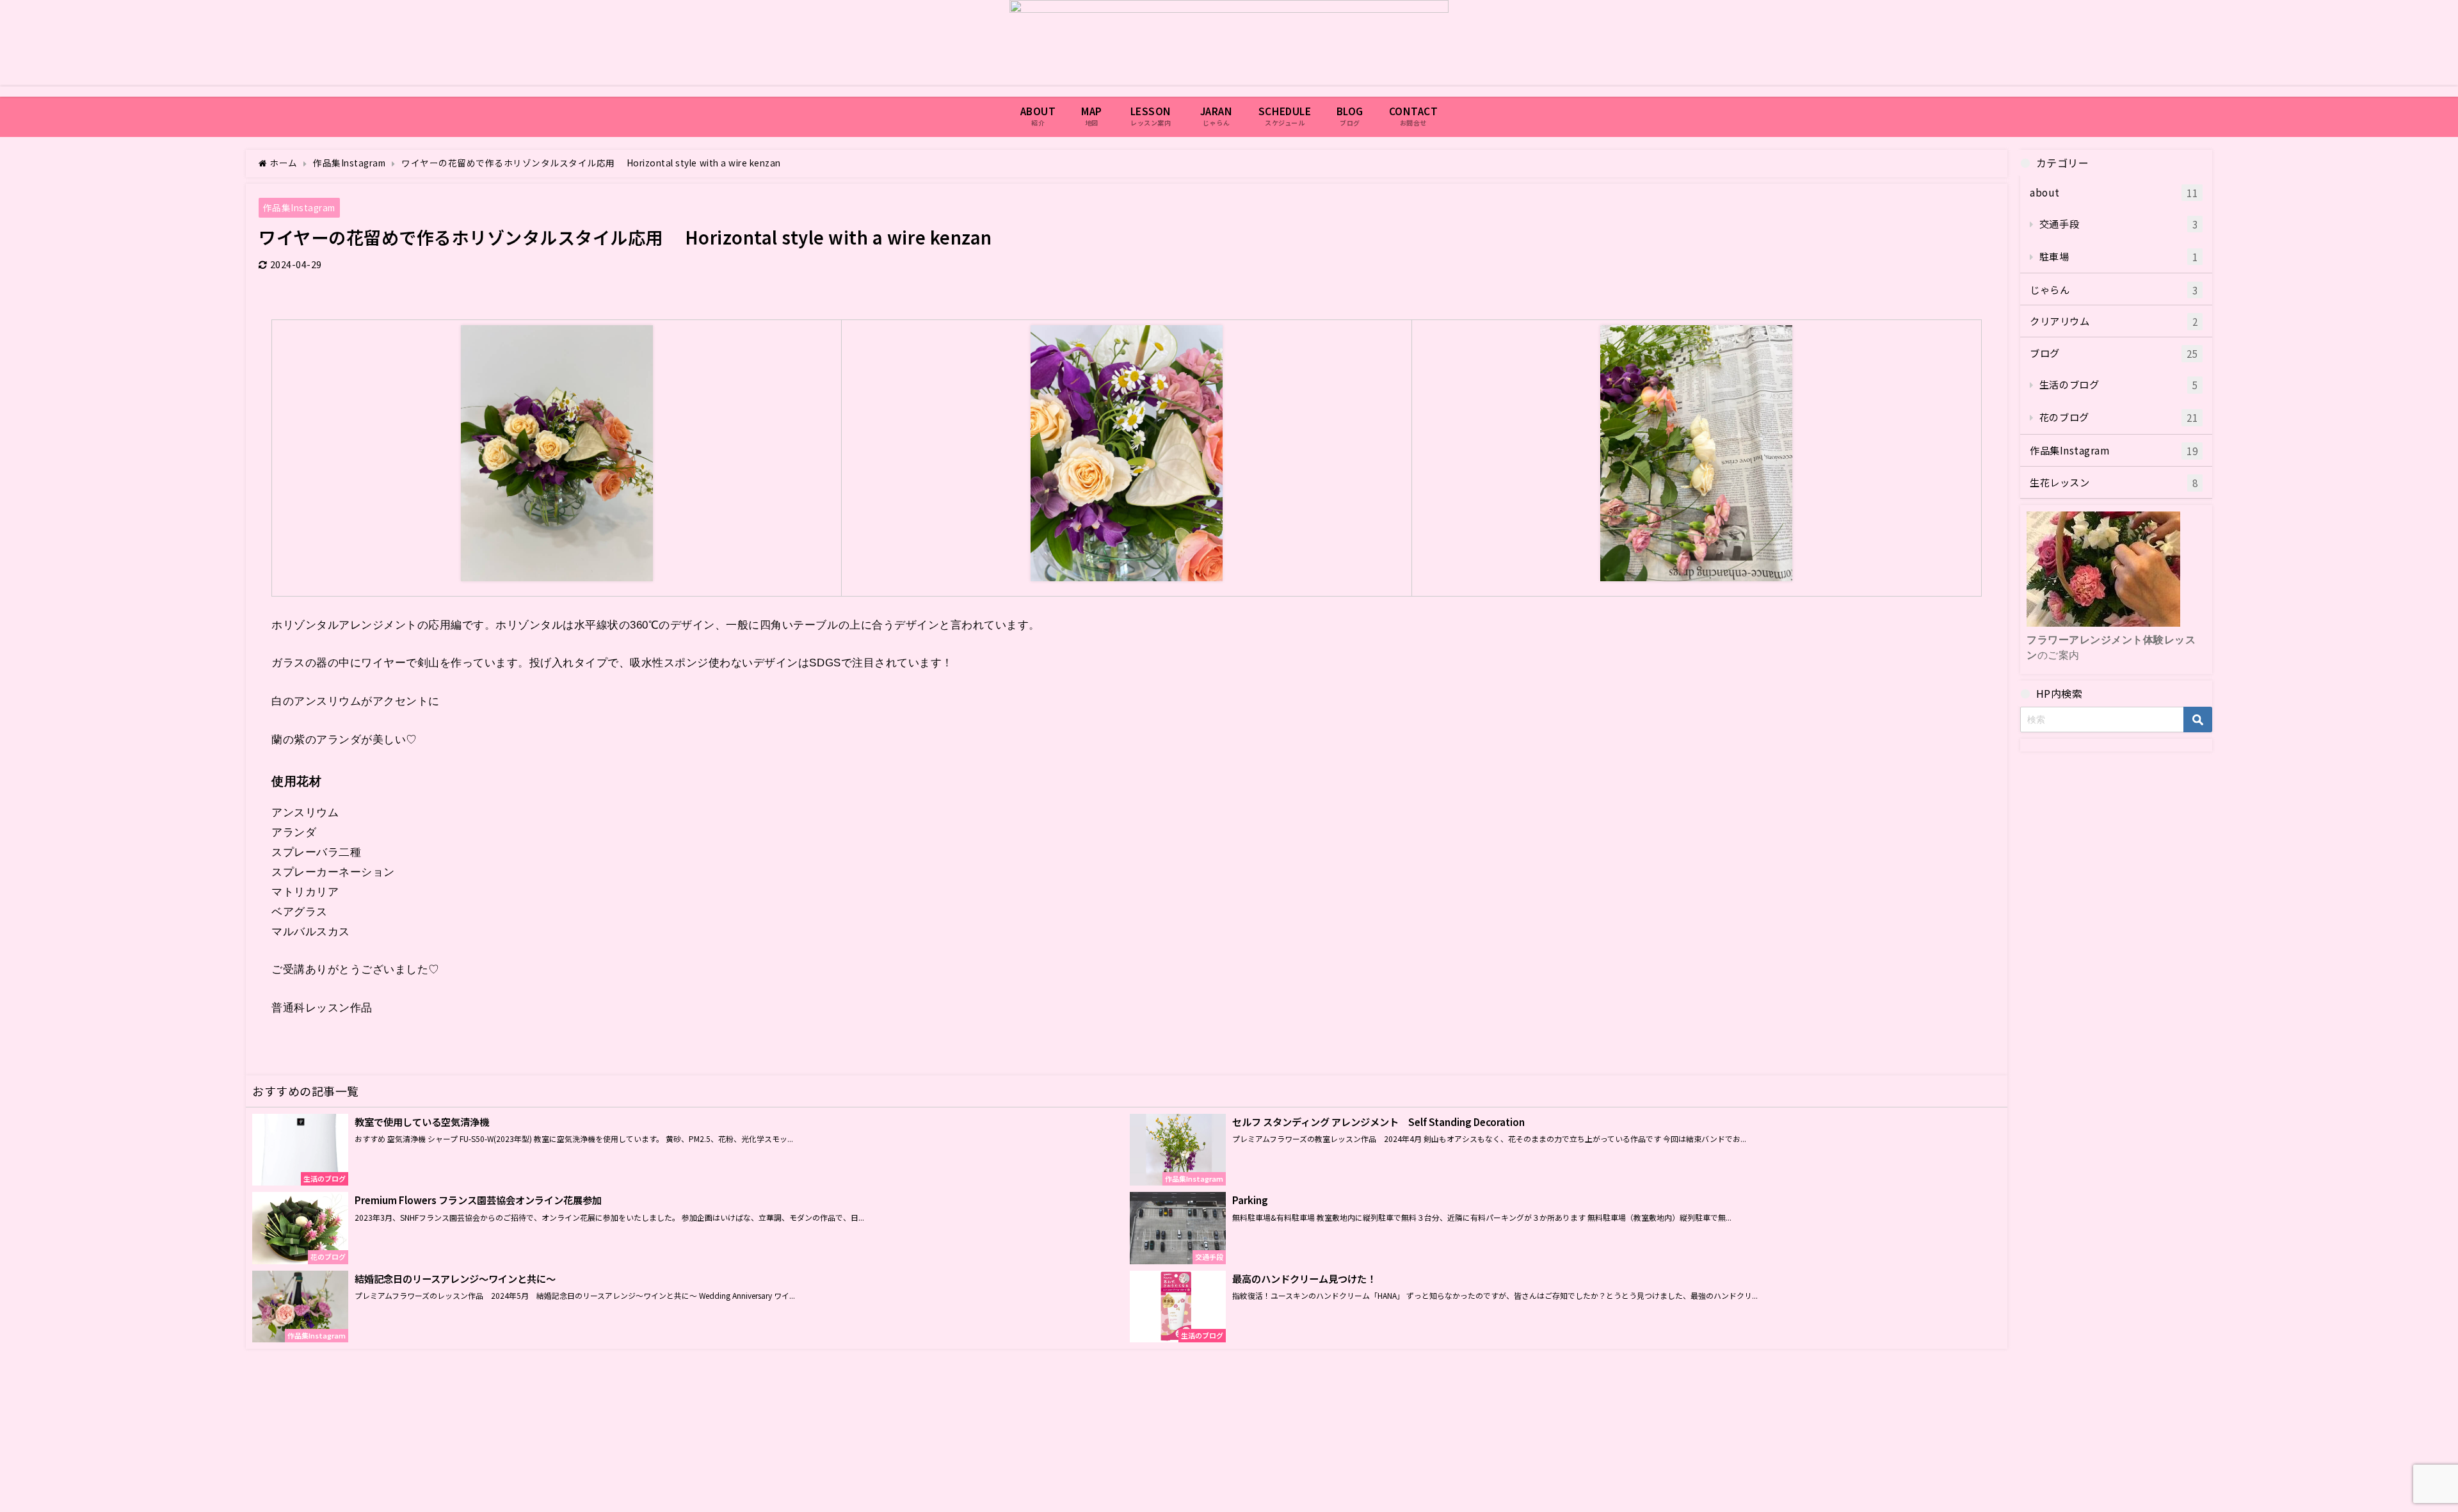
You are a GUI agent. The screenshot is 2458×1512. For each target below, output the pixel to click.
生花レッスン (2114, 482)
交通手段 (2118, 224)
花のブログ (2118, 417)
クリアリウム (2114, 321)
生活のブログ (2118, 384)
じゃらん (2114, 290)
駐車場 (2118, 256)
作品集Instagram (299, 207)
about (2114, 192)
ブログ (2114, 353)
